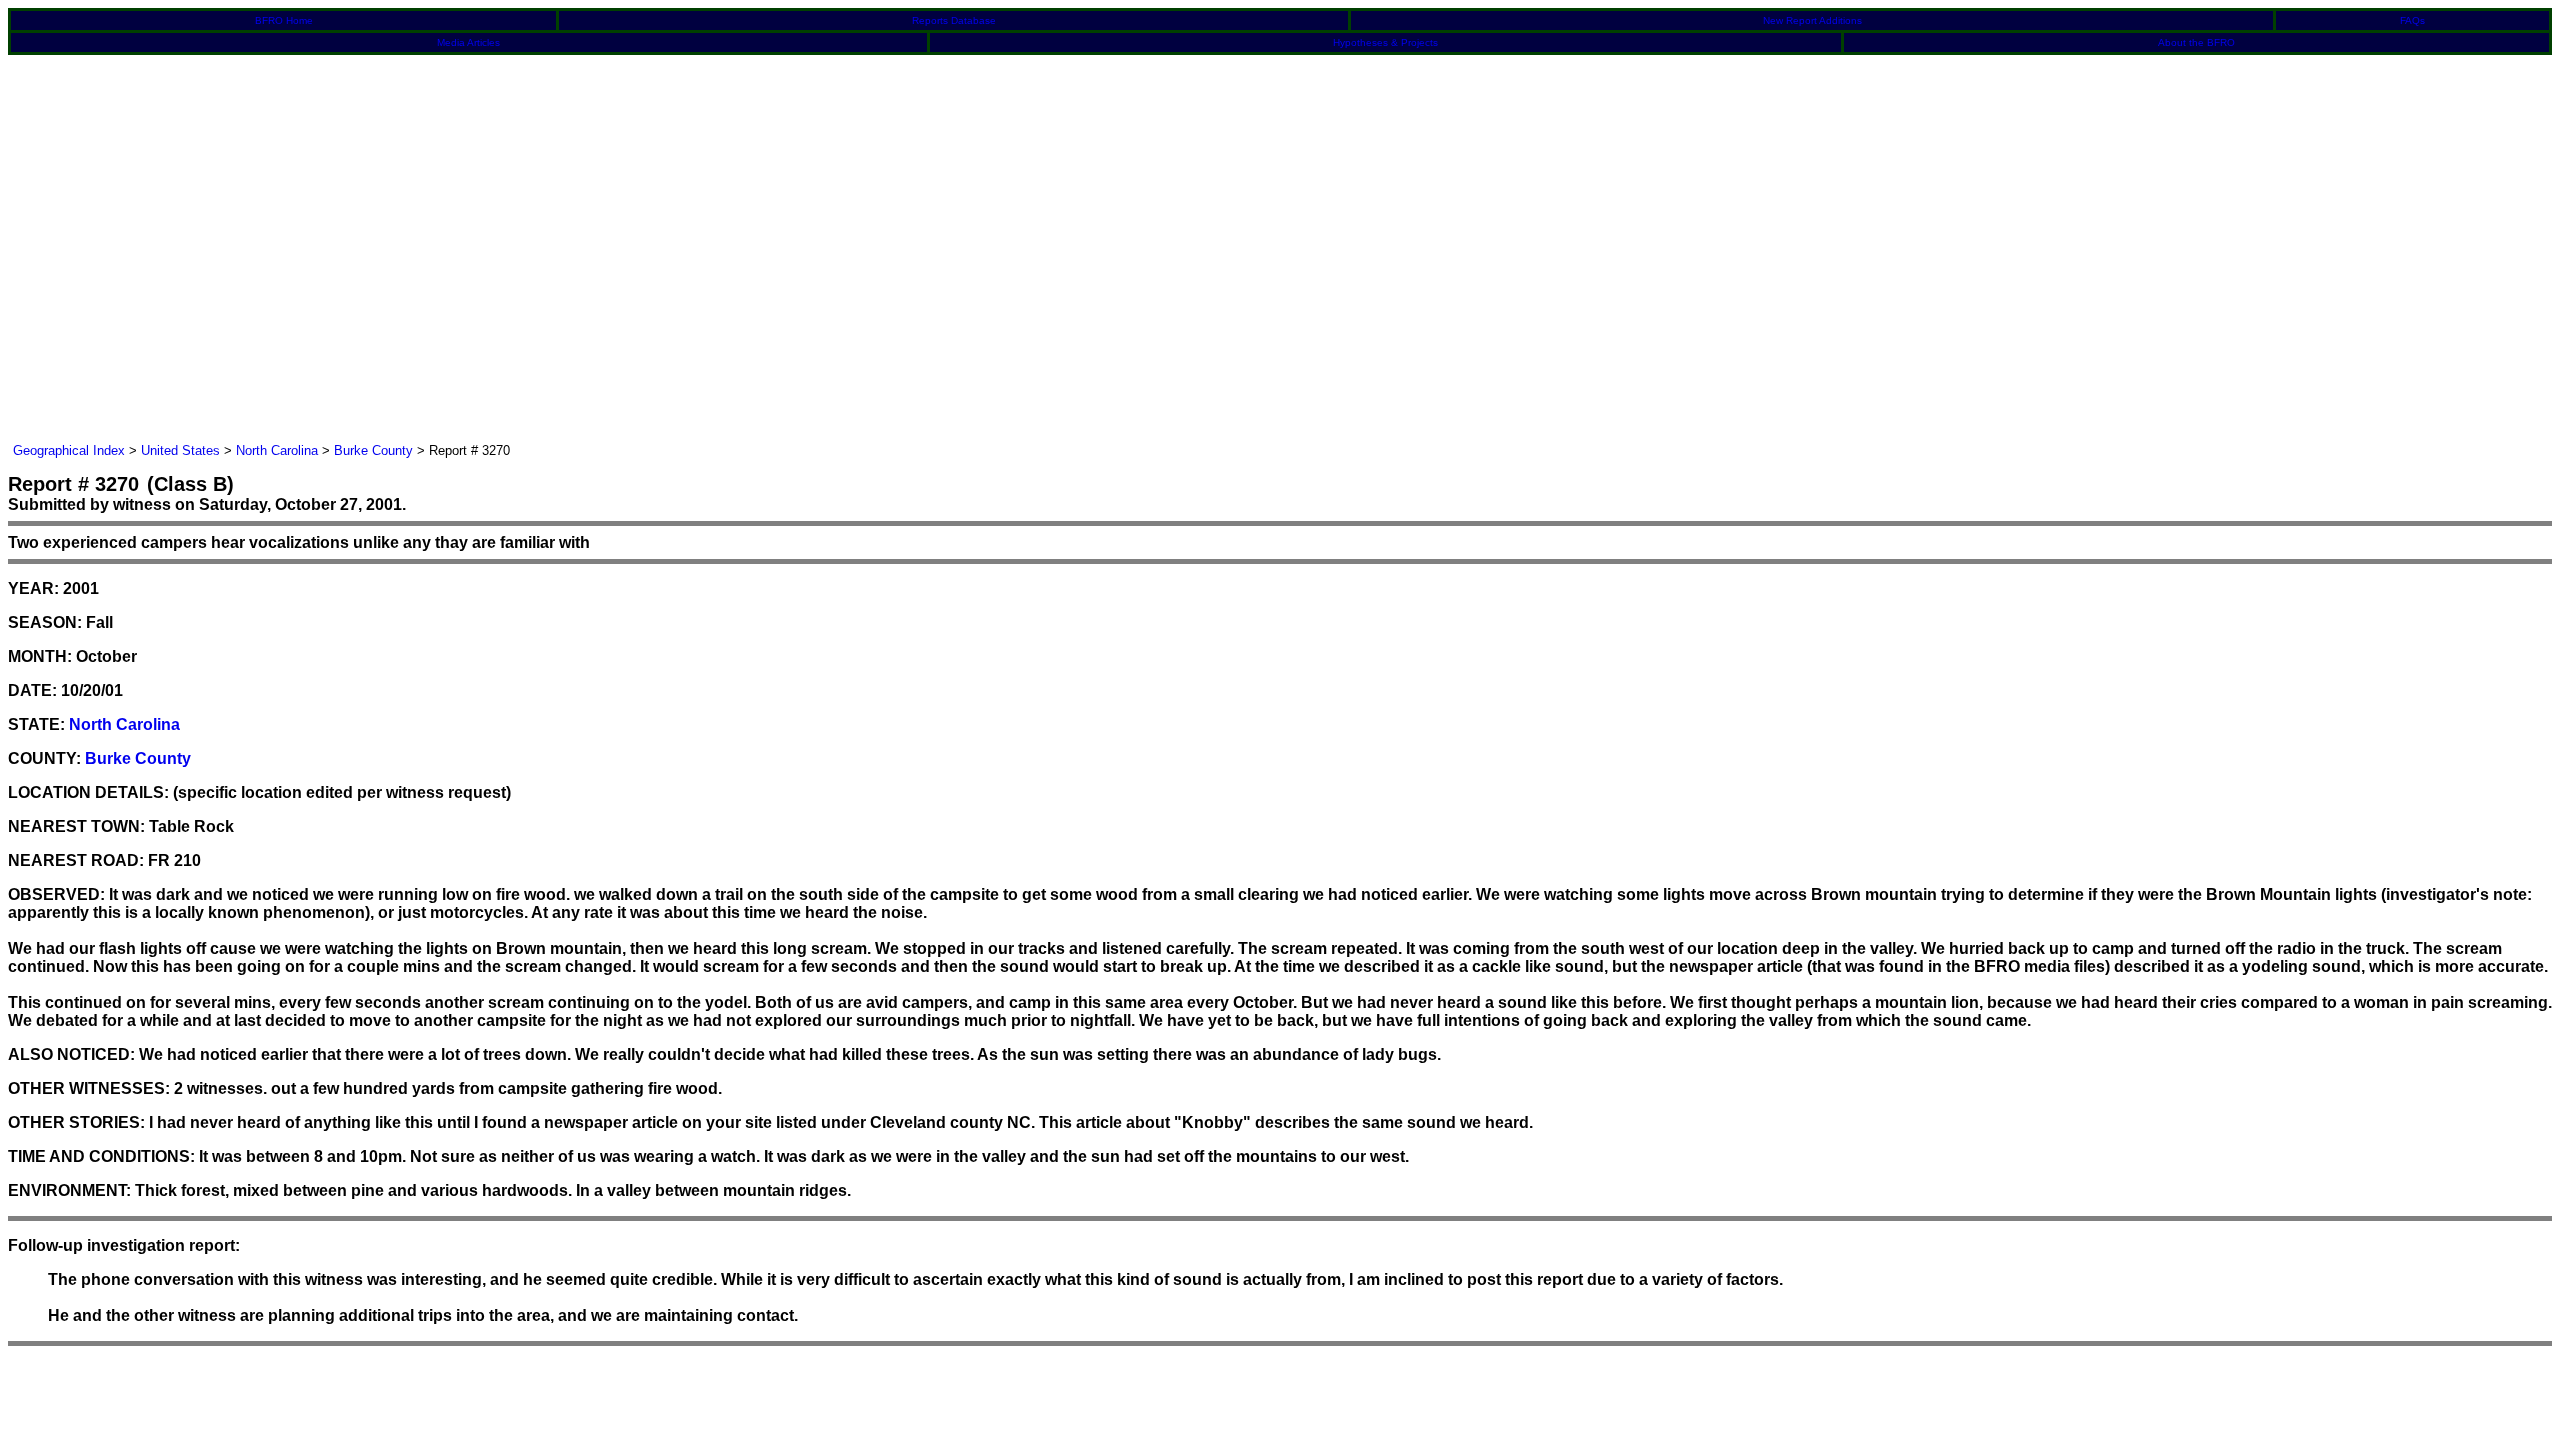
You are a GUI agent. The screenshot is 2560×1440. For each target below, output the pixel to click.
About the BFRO (2196, 42)
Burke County (373, 450)
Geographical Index (69, 450)
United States (180, 450)
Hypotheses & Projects (1385, 42)
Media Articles (468, 42)
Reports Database (954, 20)
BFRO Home (284, 20)
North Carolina (277, 450)
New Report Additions (1812, 20)
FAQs (2412, 20)
